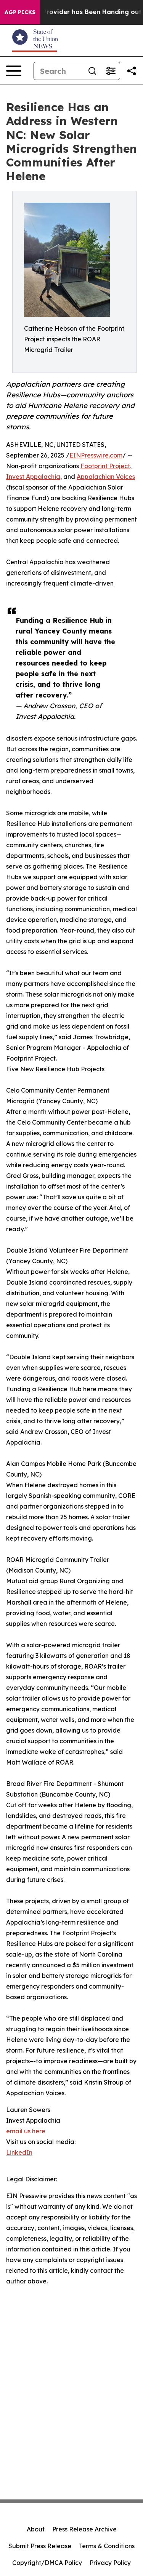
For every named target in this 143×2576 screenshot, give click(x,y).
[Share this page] (132, 71)
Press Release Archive (84, 2529)
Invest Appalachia (33, 477)
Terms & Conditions (107, 2546)
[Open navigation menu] (14, 71)
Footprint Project (105, 466)
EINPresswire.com (96, 455)
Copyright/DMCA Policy (47, 2563)
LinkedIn (19, 2152)
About (36, 2529)
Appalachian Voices (106, 477)
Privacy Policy (110, 2563)
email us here (26, 2131)
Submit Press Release (40, 2546)
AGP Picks (20, 12)
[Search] (92, 71)
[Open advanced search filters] (111, 71)
